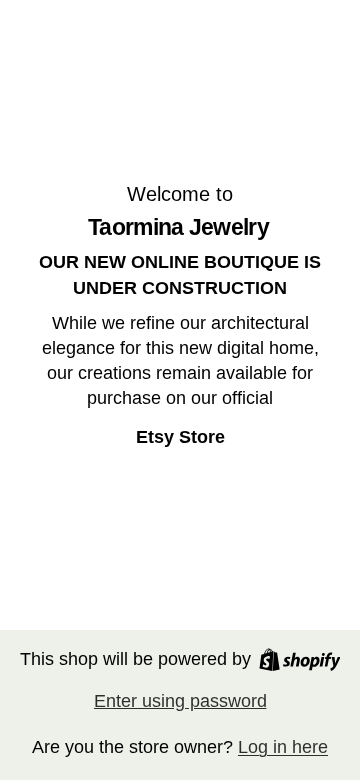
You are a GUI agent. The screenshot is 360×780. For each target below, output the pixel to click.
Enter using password (180, 701)
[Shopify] (300, 659)
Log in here (283, 747)
